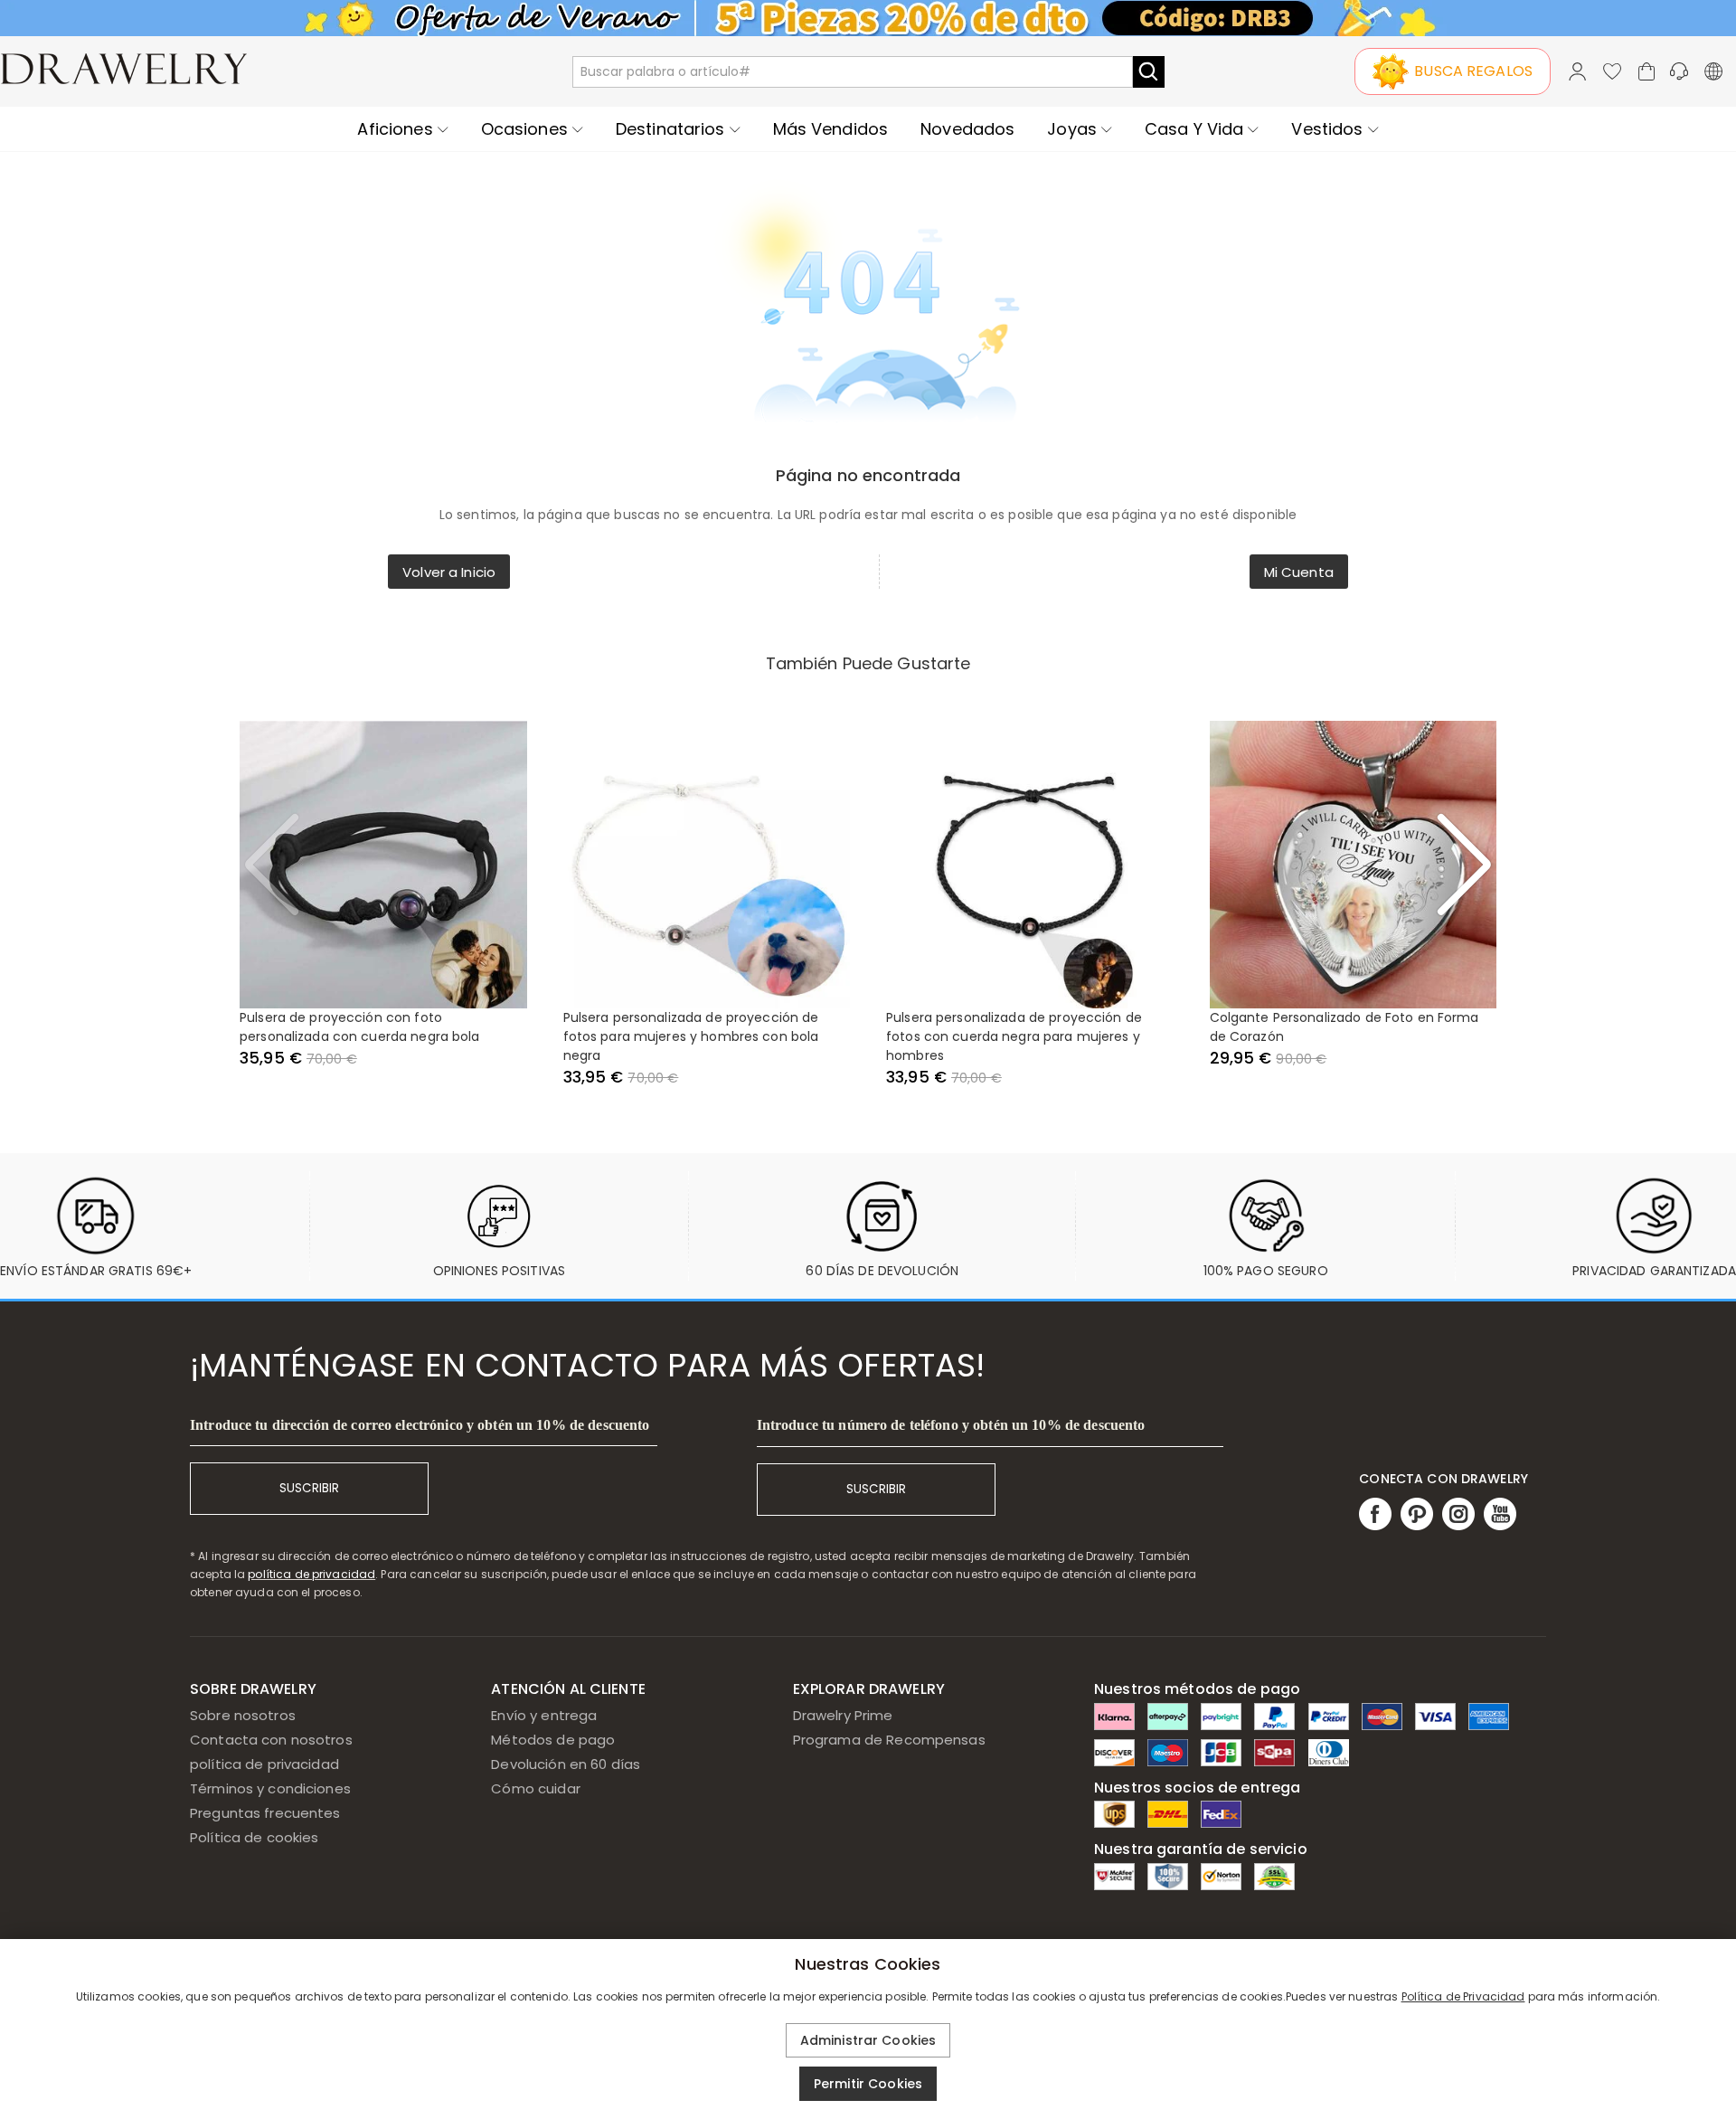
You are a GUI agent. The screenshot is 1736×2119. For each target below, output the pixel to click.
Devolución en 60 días (566, 1764)
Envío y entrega (544, 1715)
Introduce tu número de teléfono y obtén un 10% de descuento (951, 1425)
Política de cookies (255, 1837)
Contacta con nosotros (271, 1740)
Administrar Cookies (868, 2040)
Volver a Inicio (449, 572)
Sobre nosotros (243, 1715)
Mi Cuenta (1299, 572)
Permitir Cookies (868, 2084)
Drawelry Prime (843, 1715)
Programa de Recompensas (889, 1740)
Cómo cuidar (535, 1788)
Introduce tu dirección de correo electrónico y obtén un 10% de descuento (420, 1425)
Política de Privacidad (1463, 1996)
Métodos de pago (553, 1740)
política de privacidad (311, 1574)
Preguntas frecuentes (265, 1813)
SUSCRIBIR (309, 1488)
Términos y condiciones (270, 1788)
